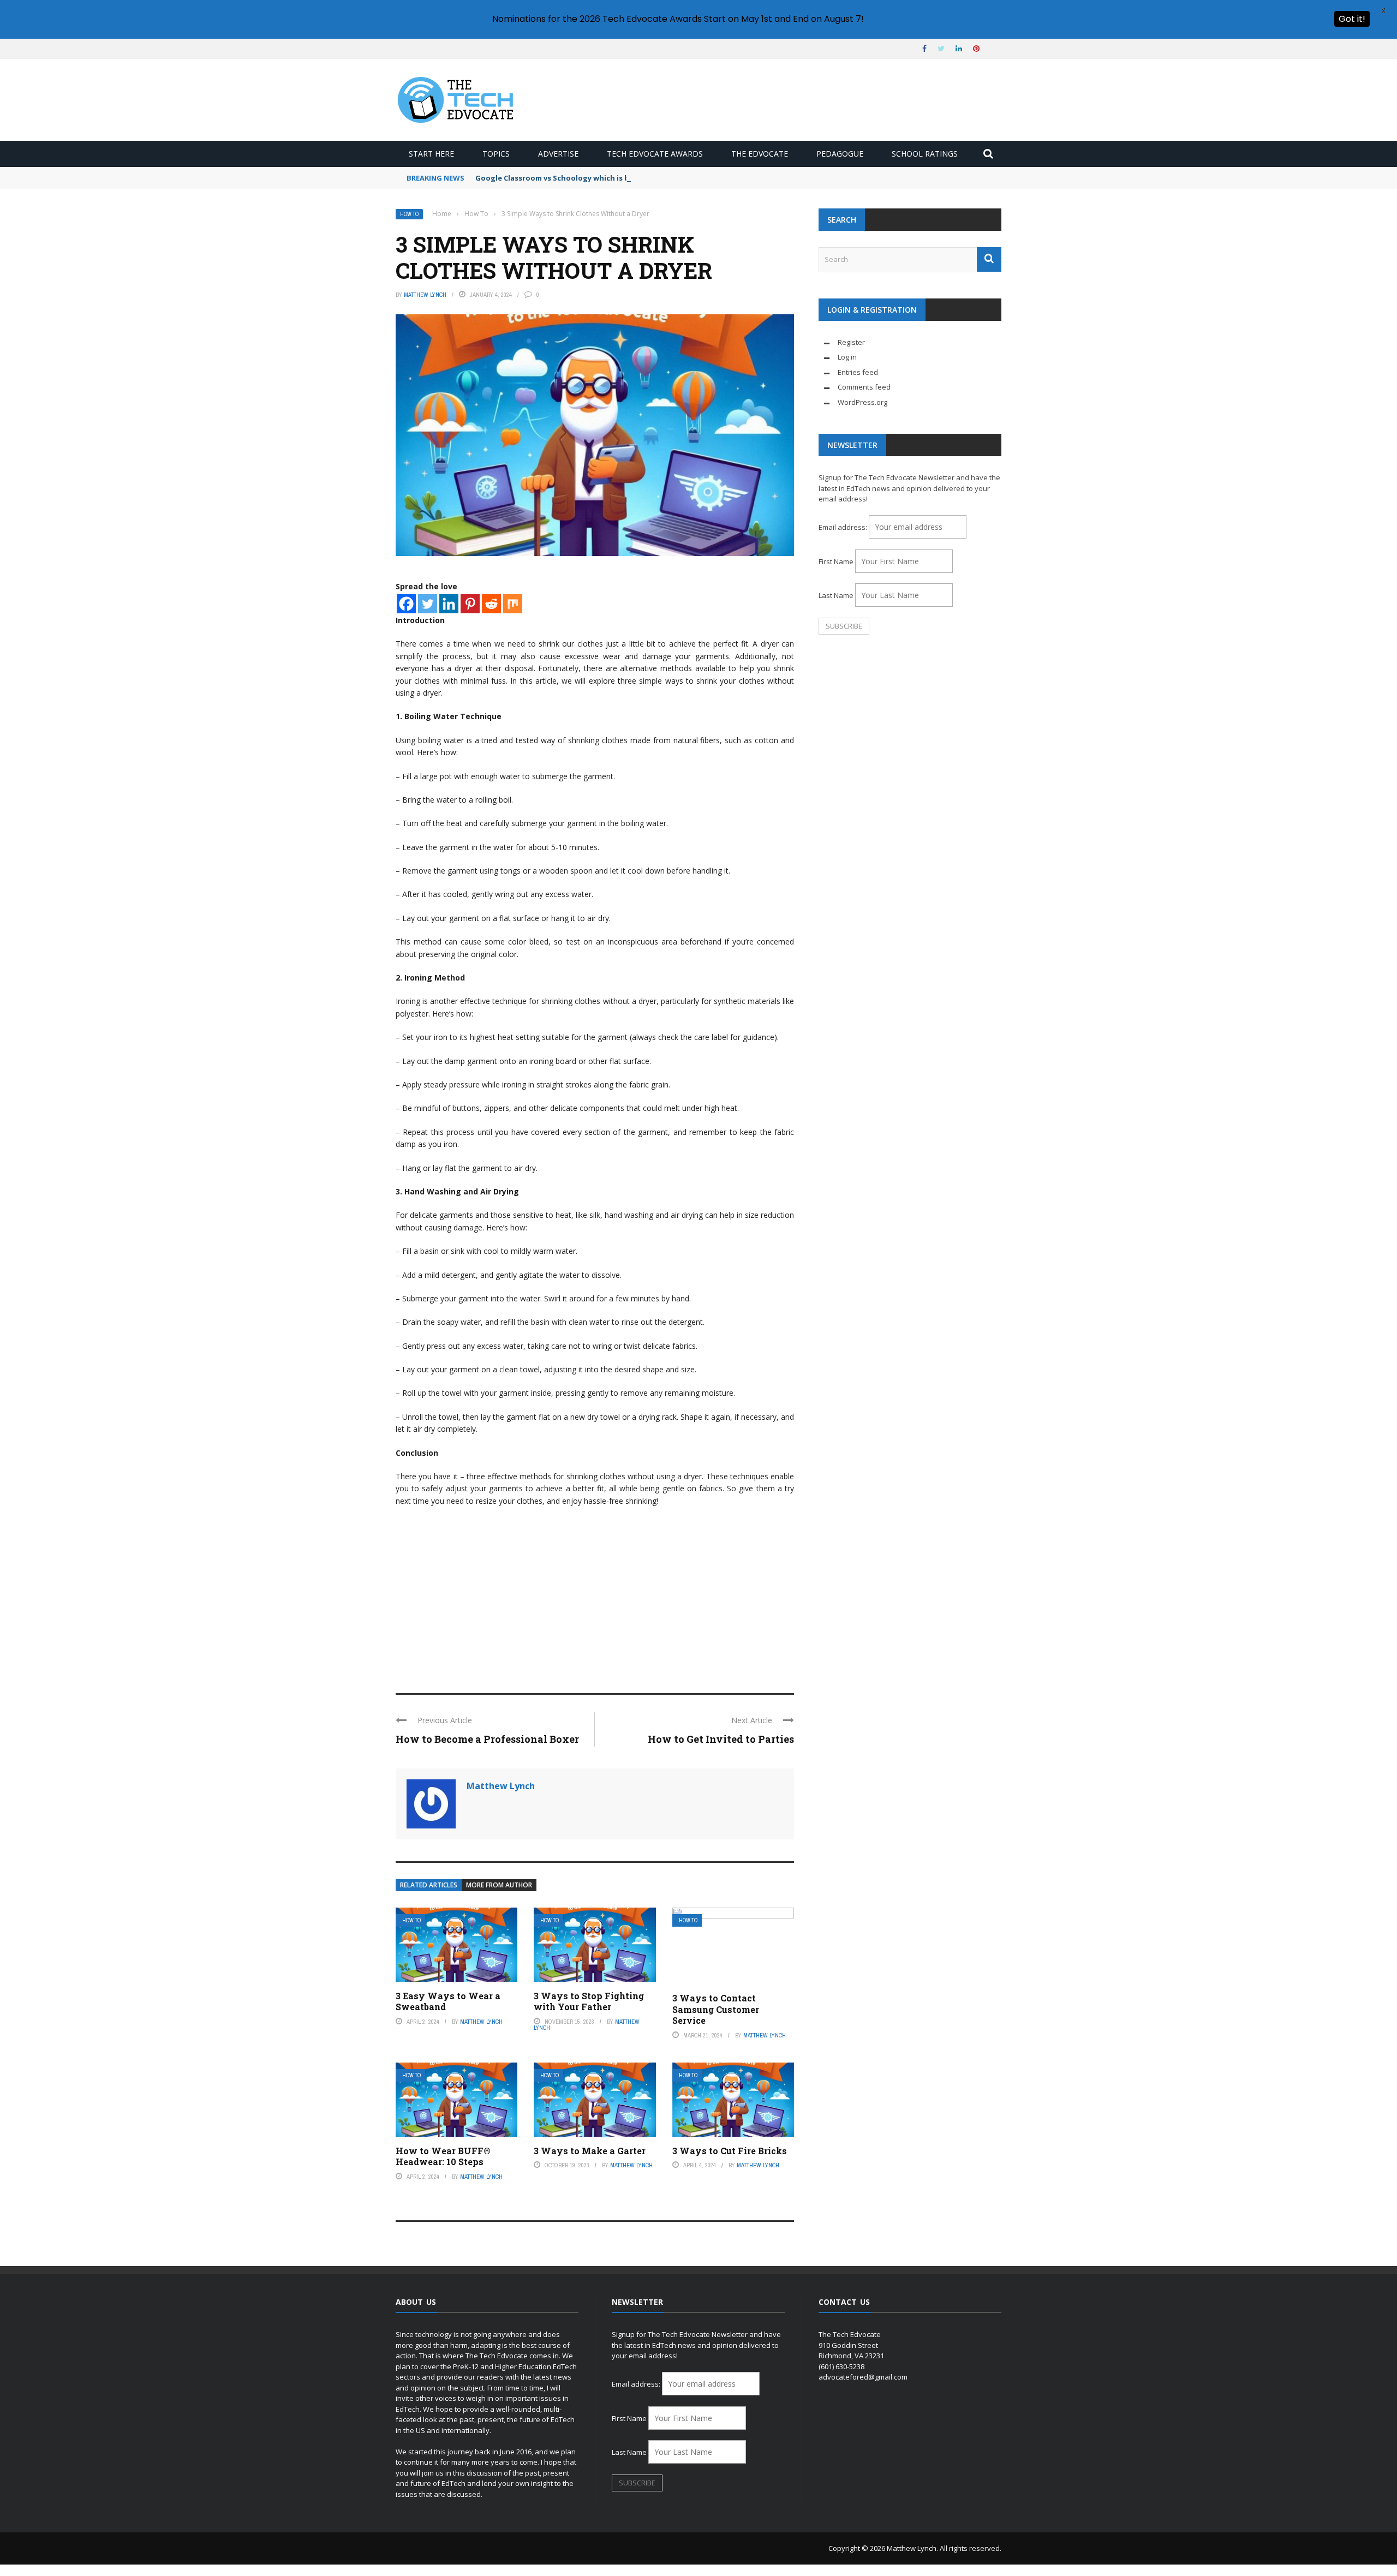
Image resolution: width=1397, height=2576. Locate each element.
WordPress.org (862, 402)
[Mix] (513, 604)
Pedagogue (840, 154)
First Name (836, 561)
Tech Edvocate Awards (655, 154)
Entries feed (858, 372)
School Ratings (925, 154)
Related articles (429, 1885)
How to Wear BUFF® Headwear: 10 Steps (443, 2156)
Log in (847, 357)
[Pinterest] (470, 604)
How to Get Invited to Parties (721, 1739)
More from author (499, 1885)
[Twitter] (428, 604)
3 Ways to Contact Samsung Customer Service (716, 2009)
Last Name (836, 595)
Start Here (431, 154)
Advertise (558, 154)
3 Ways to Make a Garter (590, 2151)
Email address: (844, 527)
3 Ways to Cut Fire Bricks (730, 2151)
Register (851, 342)
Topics (496, 154)
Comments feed (864, 387)
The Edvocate (760, 154)
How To (409, 214)
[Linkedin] (449, 604)
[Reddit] (491, 604)
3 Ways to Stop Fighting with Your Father (589, 2001)
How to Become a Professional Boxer (487, 1739)
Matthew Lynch (425, 295)
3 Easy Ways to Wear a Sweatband (448, 2001)
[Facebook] (406, 604)
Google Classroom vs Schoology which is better (562, 178)
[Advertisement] (595, 1595)
